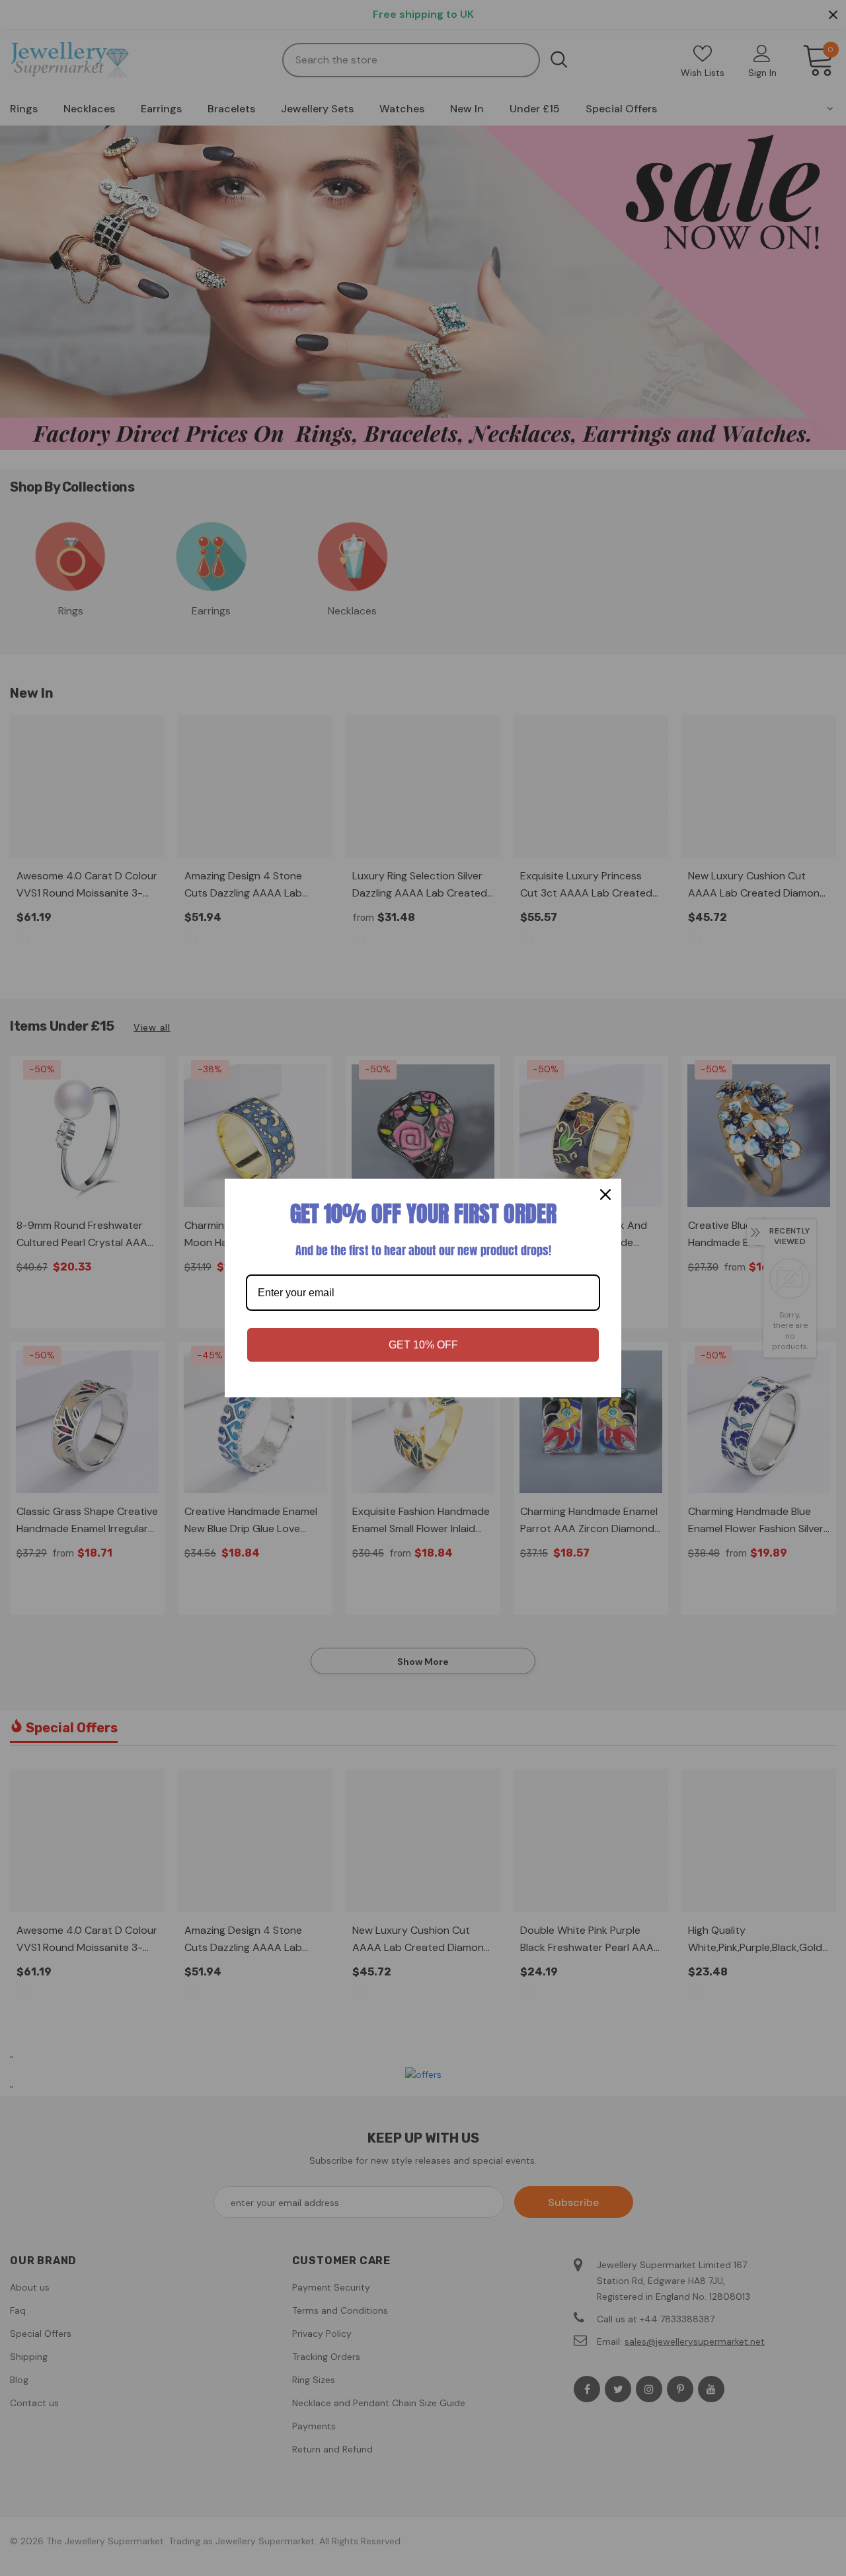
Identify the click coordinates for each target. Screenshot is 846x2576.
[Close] (605, 1195)
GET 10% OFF (423, 1345)
